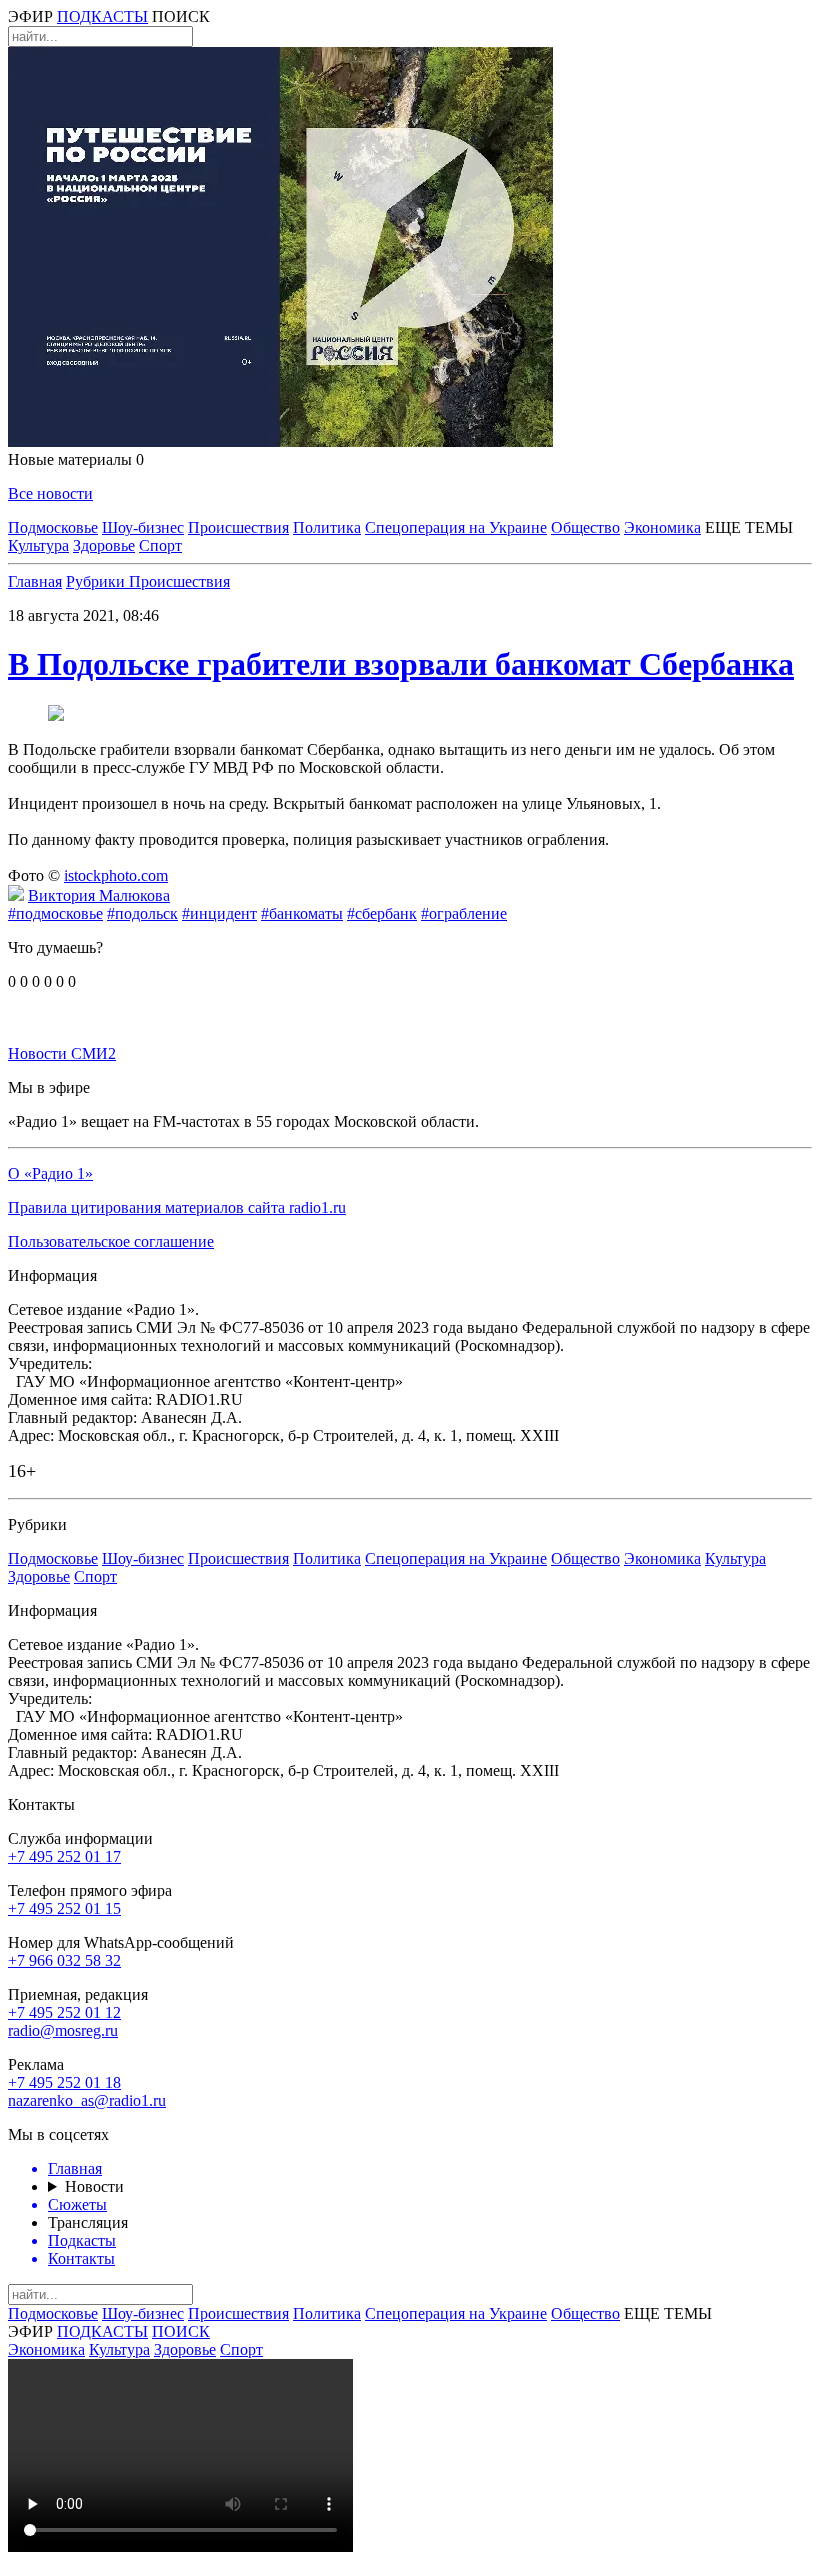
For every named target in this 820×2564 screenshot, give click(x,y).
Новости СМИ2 (62, 1053)
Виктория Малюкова (99, 895)
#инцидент (219, 913)
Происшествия (238, 527)
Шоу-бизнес (143, 527)
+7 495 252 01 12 (64, 2012)
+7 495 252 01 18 (64, 2082)
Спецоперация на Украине (456, 527)
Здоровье (104, 545)
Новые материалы (76, 459)
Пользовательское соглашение (111, 1241)
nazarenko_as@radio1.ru (87, 2100)
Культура (38, 545)
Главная (35, 581)
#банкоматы (302, 913)
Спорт (160, 545)
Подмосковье (53, 527)
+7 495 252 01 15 (64, 1908)
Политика (327, 527)
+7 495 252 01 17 (64, 1856)
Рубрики (97, 581)
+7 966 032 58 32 (64, 1960)
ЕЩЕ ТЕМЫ (749, 527)
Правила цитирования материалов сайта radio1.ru (177, 1207)
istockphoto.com (116, 875)
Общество (585, 527)
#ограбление (464, 913)
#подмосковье (55, 913)
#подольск (142, 913)
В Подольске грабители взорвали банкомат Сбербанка (401, 664)
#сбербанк (382, 913)
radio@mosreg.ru (63, 2030)
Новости (94, 2186)
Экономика (662, 527)
